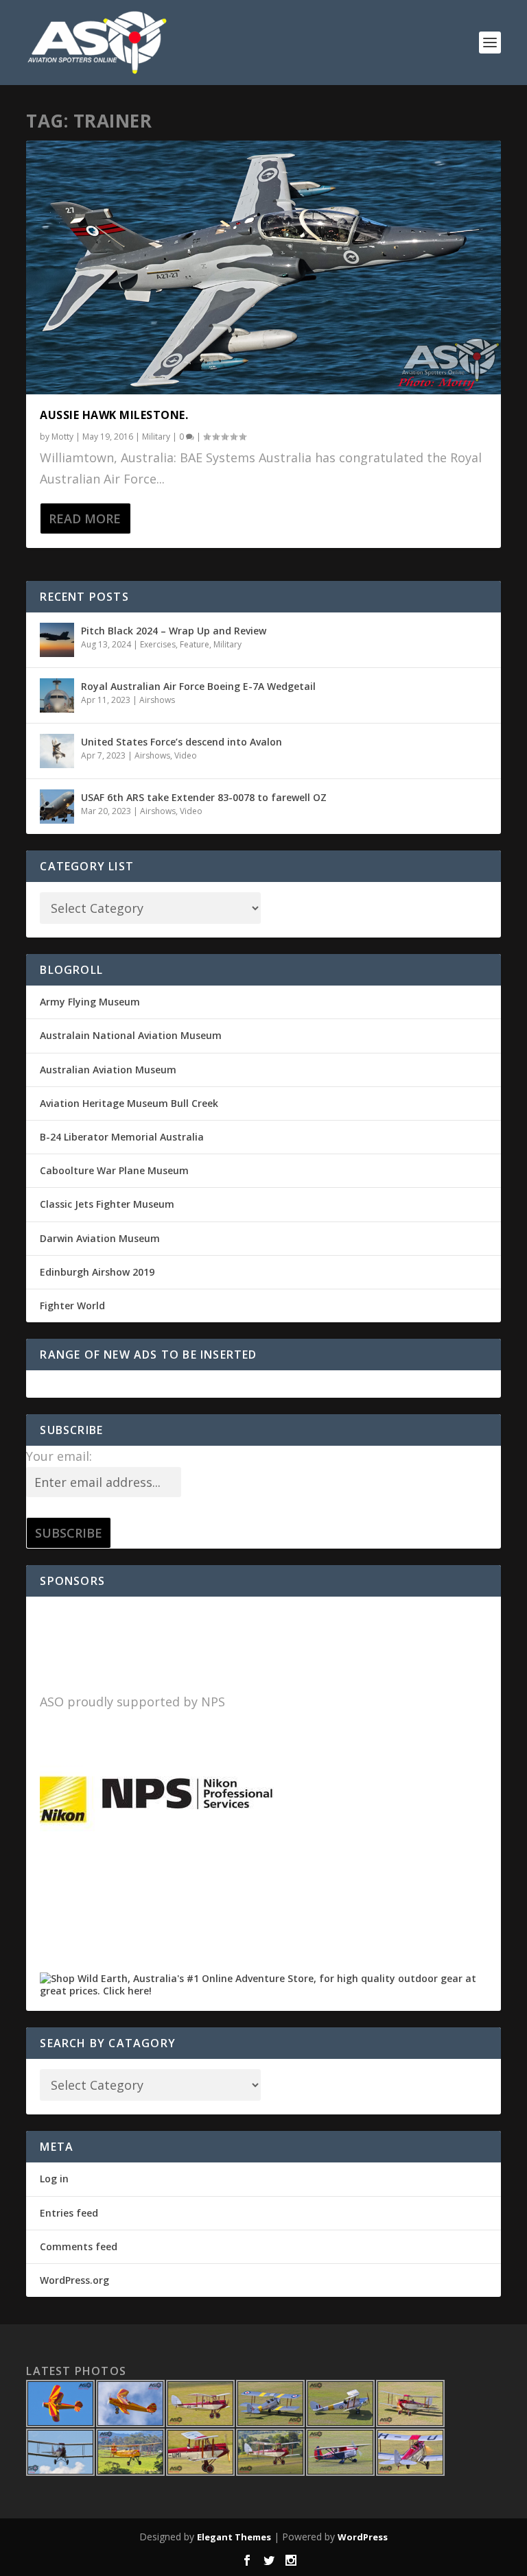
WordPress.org (74, 2280)
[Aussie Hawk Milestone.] (263, 267)
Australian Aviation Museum (108, 1070)
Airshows (157, 700)
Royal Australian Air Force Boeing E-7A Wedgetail (198, 686)
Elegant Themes (234, 2537)
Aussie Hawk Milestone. (114, 415)
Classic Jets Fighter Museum (107, 1204)
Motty (62, 437)
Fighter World (72, 1305)
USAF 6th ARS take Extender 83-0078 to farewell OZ (204, 797)
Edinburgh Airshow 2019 (97, 1272)
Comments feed (79, 2246)
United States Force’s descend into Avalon (181, 742)
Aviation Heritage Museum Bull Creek (129, 1103)
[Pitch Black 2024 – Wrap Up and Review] (57, 640)
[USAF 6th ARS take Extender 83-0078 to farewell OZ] (57, 807)
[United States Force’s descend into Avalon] (57, 751)
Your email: (59, 1456)
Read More (85, 518)
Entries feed (69, 2213)
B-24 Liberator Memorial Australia (122, 1137)
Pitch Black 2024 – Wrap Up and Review (174, 631)
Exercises (158, 644)
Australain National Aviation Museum (131, 1035)
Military (156, 437)
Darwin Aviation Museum (100, 1238)
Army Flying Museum (90, 1002)
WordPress (363, 2537)
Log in (54, 2179)
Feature (195, 644)
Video (186, 755)
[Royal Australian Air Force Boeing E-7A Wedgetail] (57, 695)
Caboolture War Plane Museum (114, 1170)
